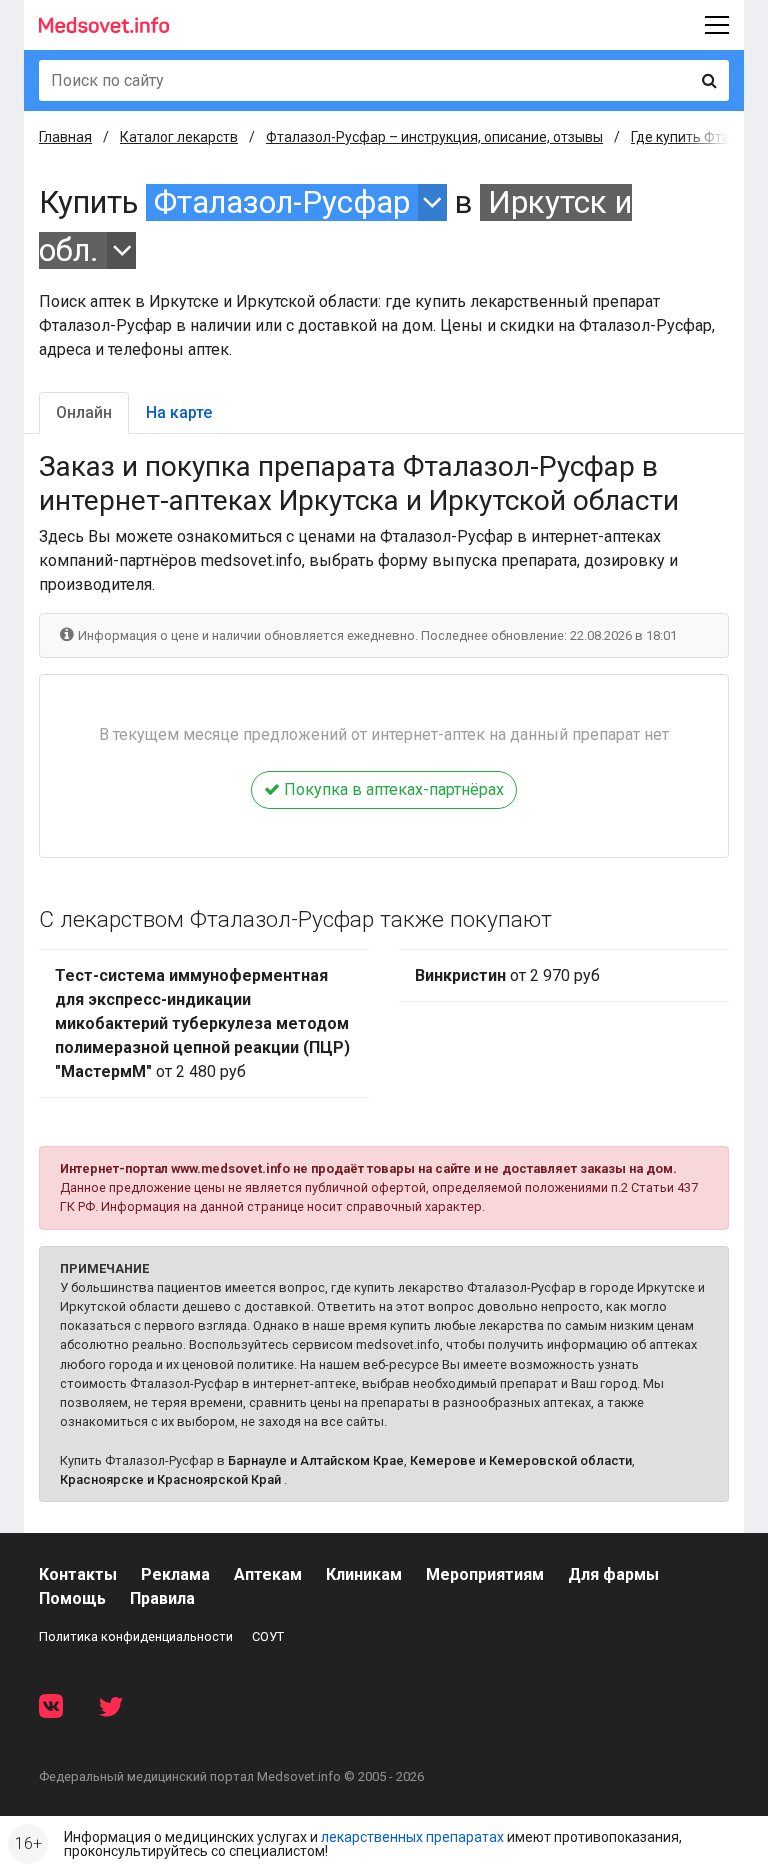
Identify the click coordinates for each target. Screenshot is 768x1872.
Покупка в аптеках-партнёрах (392, 789)
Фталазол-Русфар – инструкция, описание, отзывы (434, 137)
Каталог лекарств (179, 137)
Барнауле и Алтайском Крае (316, 1460)
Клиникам (364, 1574)
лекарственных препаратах (412, 1837)
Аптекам (268, 1574)
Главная (65, 137)
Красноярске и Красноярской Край (170, 1479)
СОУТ (268, 1636)
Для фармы (613, 1574)
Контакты (78, 1574)
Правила (162, 1598)
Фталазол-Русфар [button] (282, 202)
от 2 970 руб (507, 975)
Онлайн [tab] (84, 412)
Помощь (72, 1598)
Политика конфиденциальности (136, 1636)
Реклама (175, 1574)
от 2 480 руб (202, 1023)
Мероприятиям (485, 1574)
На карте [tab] (179, 412)
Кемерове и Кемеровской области (521, 1460)
